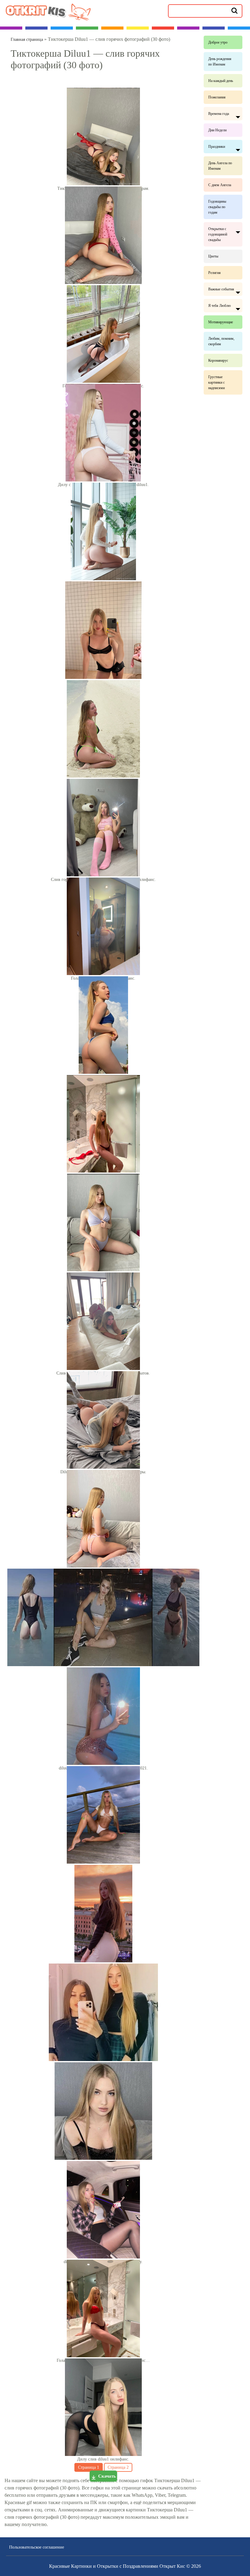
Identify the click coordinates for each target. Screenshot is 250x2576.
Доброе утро (218, 42)
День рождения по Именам (220, 62)
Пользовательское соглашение (37, 2547)
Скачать (107, 2476)
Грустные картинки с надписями (216, 382)
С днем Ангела (220, 185)
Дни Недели (217, 130)
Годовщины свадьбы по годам (217, 207)
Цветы (213, 256)
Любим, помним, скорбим (221, 341)
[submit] (234, 10)
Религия (214, 273)
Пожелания (217, 97)
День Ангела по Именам (220, 166)
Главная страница (27, 39)
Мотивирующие (221, 322)
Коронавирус (218, 360)
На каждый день (221, 81)
